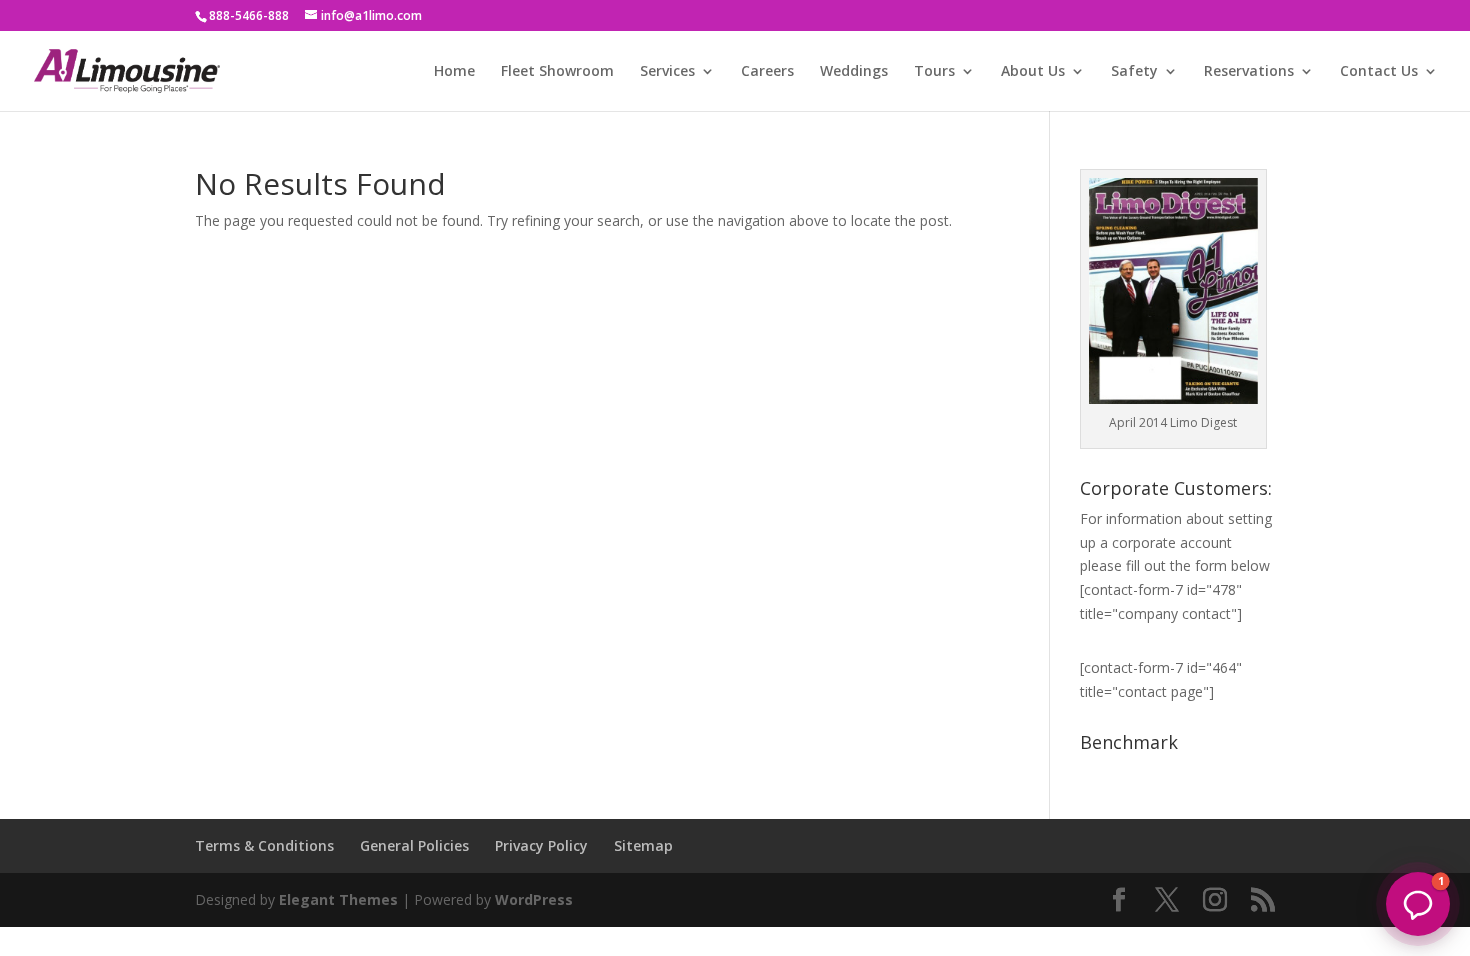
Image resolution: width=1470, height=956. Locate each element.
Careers (767, 72)
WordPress (534, 899)
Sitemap (643, 845)
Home (454, 72)
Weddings (854, 72)
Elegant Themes (338, 899)
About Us (1033, 72)
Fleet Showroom (557, 72)
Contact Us (1379, 72)
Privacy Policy (541, 845)
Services (667, 72)
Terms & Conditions (264, 845)
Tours (934, 72)
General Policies (414, 845)
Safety (1134, 72)
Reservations (1249, 72)
